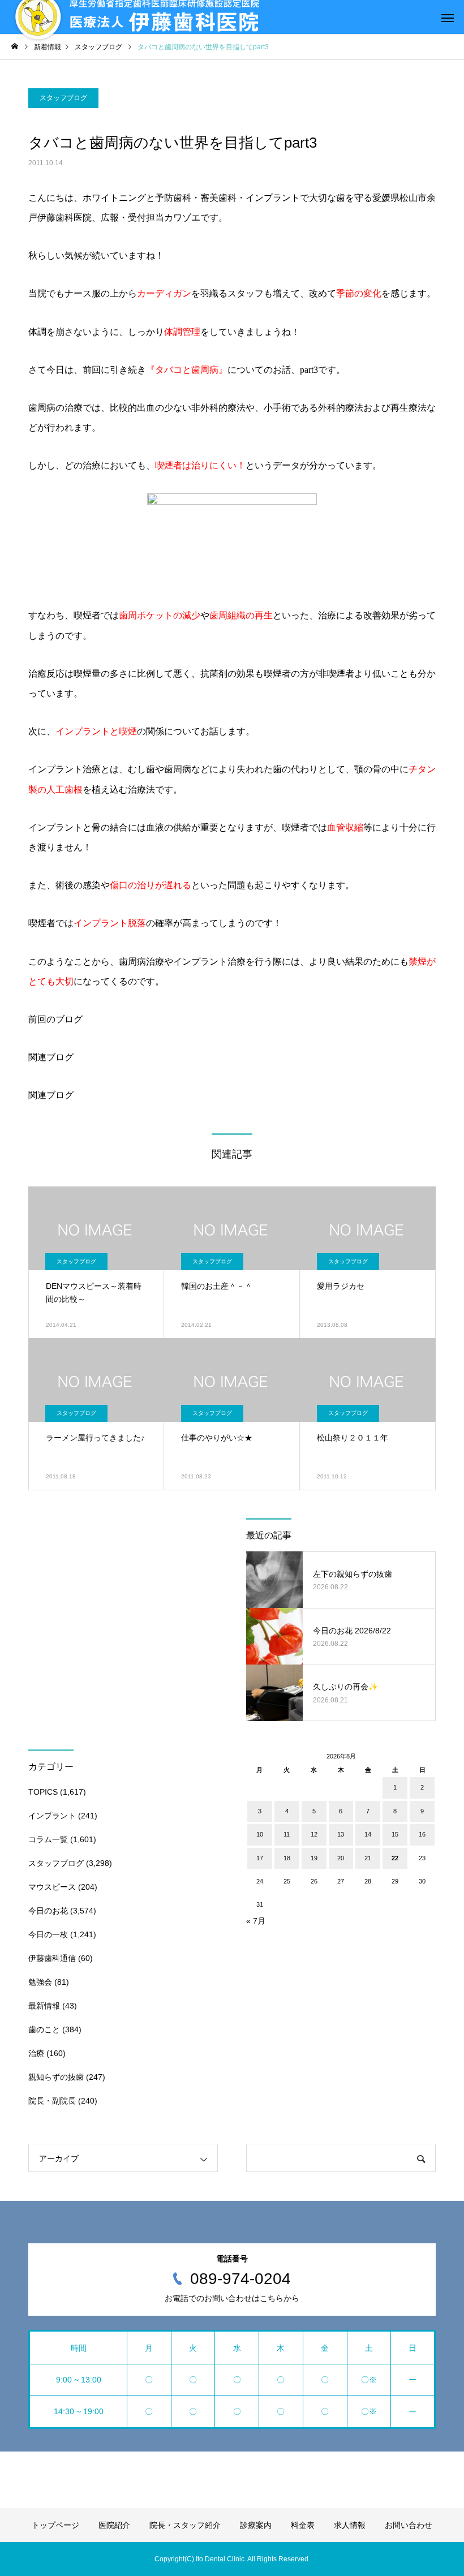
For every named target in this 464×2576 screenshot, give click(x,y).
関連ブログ (51, 1057)
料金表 (303, 2525)
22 (395, 1858)
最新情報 (44, 2006)
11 (287, 1834)
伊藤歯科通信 (52, 1958)
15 (395, 1834)
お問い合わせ (409, 2525)
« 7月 (256, 1921)
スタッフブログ (63, 98)
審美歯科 (218, 198)
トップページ (55, 2525)
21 (368, 1858)
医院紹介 (114, 2525)
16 (422, 1834)
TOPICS (43, 1792)
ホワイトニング (114, 198)
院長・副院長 (52, 2101)
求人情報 (350, 2525)
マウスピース (52, 1887)
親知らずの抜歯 (56, 2077)
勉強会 (40, 1982)
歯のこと (44, 2029)
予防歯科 (173, 198)
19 (314, 1858)
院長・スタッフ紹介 (185, 2525)
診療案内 (256, 2525)
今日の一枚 (48, 1934)
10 (260, 1834)
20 (341, 1858)
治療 (36, 2053)
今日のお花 (48, 1911)
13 (341, 1834)
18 (287, 1858)
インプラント (273, 198)
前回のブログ (55, 1019)
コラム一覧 (48, 1839)
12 (314, 1834)
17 (260, 1858)
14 (368, 1834)
